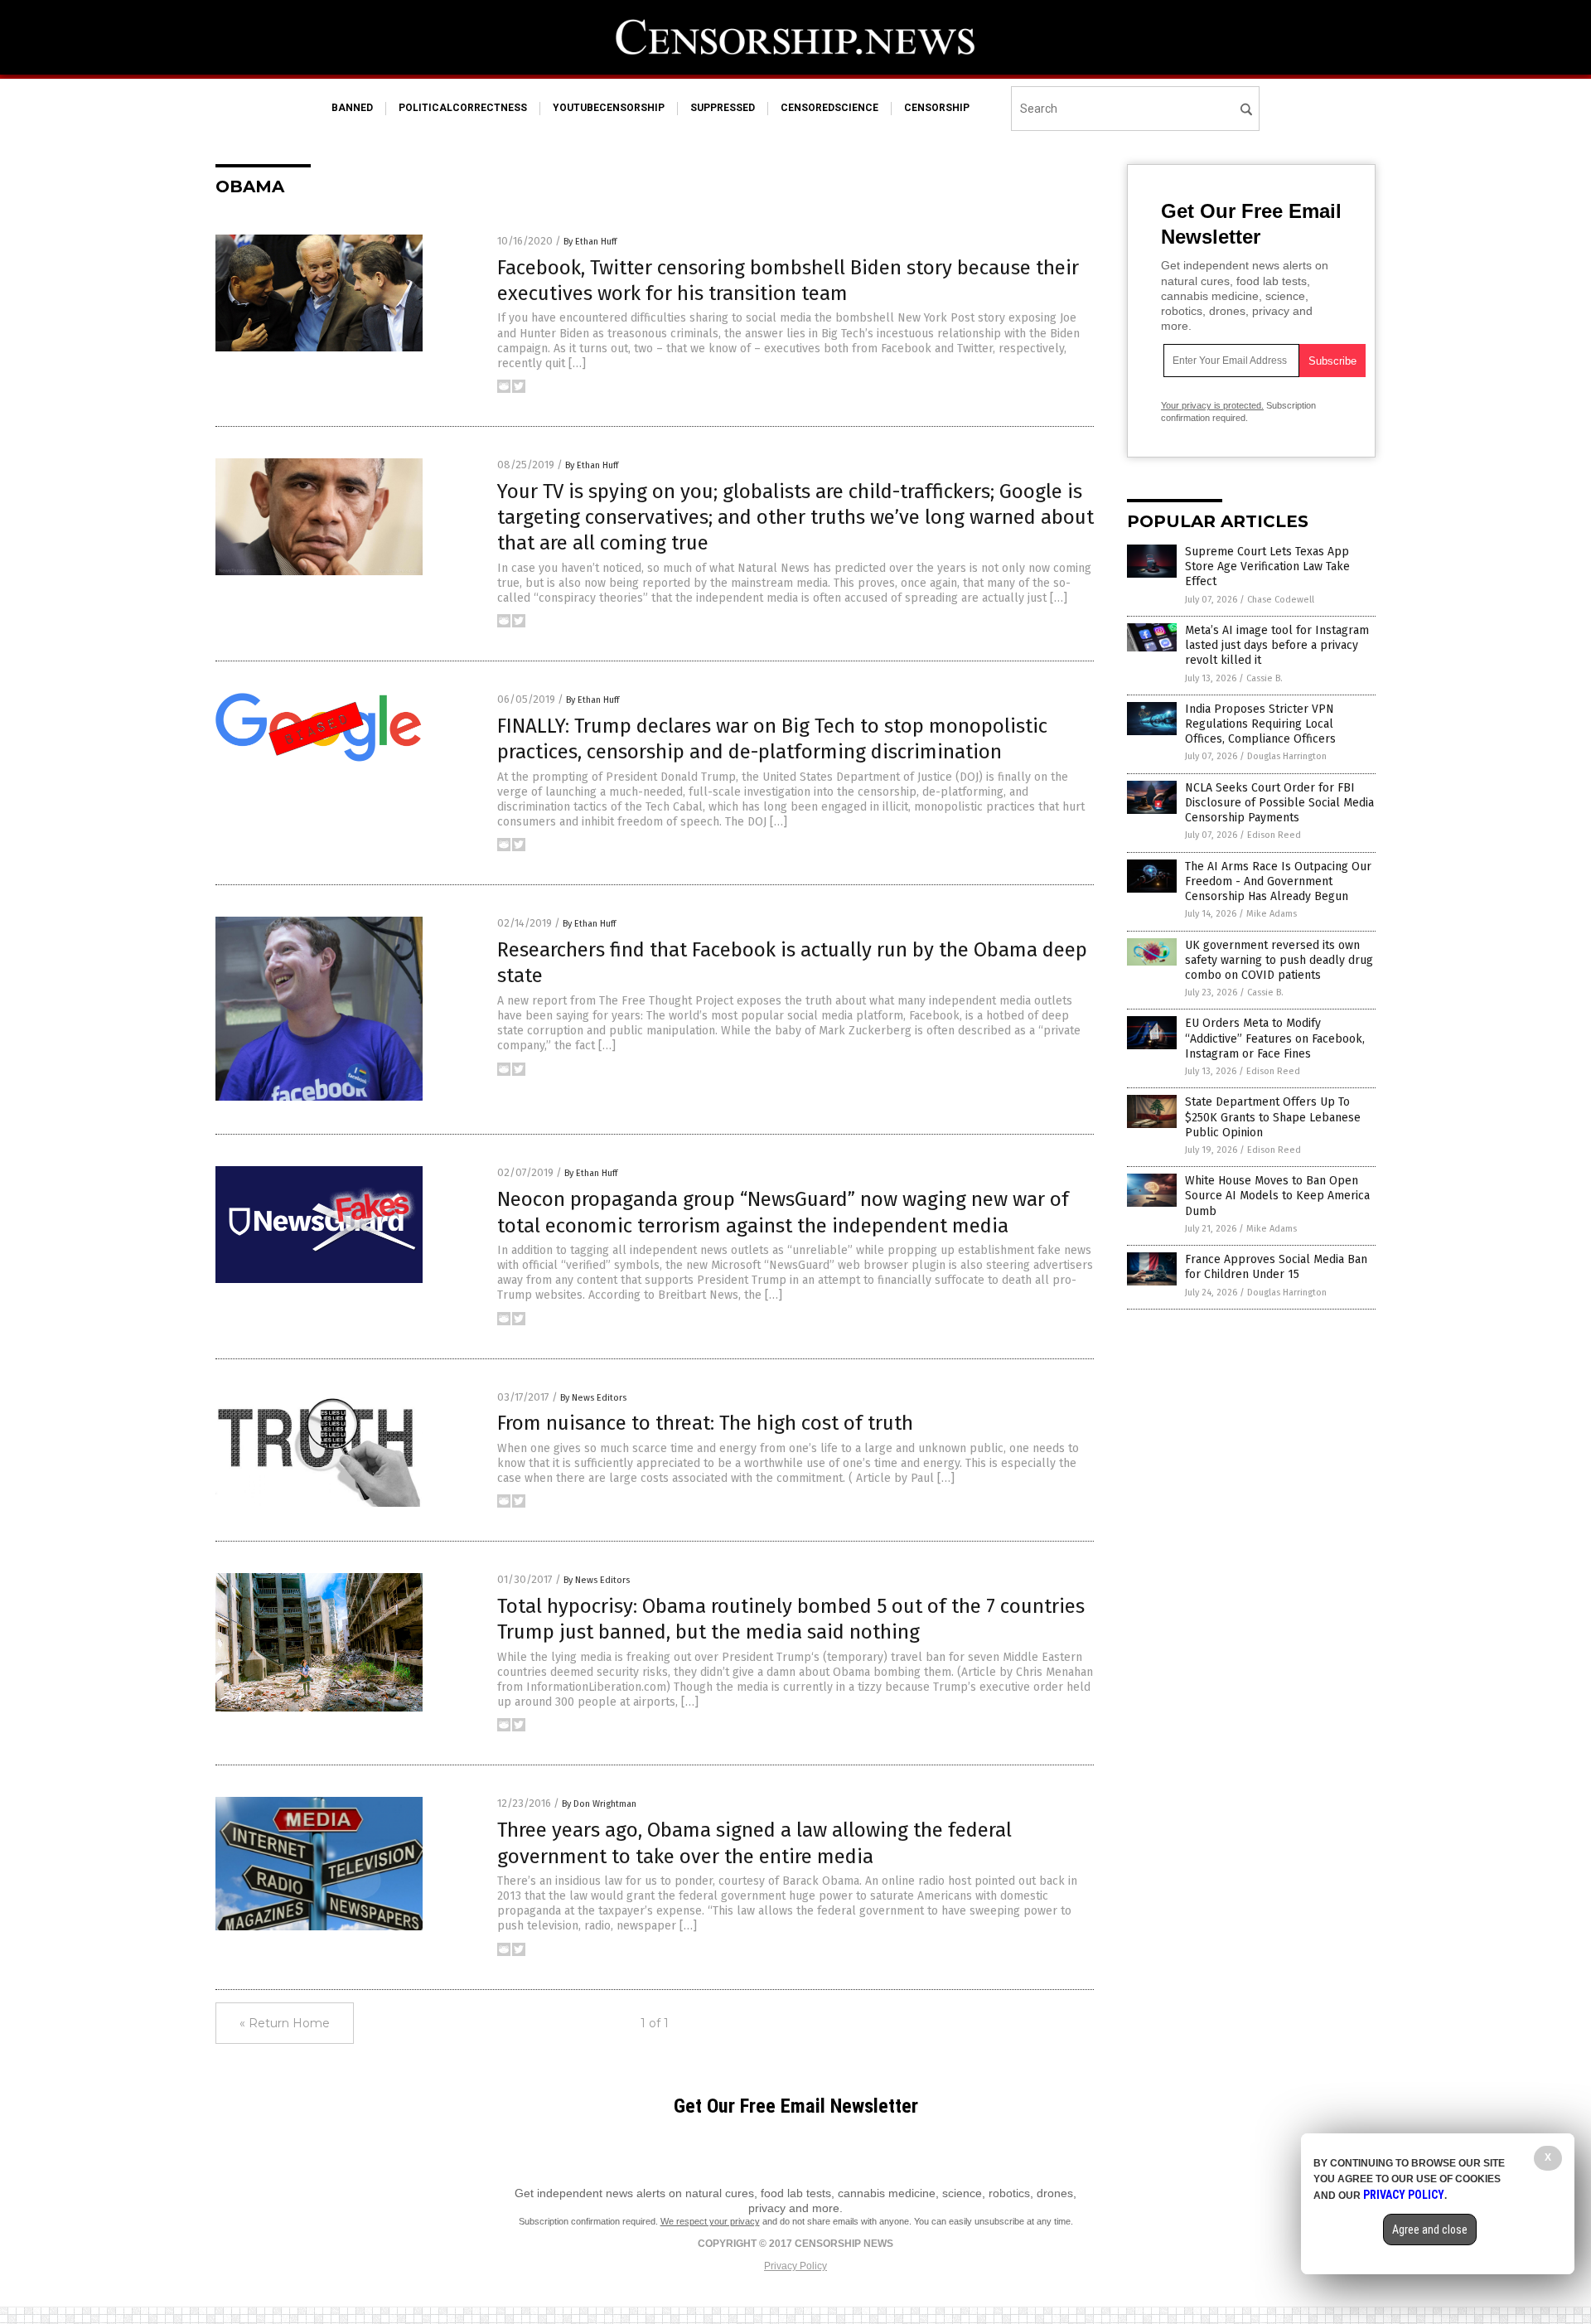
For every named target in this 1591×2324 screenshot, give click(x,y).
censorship (937, 108)
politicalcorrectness (463, 108)
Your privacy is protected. (1212, 405)
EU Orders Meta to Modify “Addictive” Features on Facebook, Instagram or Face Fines (1275, 1038)
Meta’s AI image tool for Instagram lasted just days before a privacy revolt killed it (1277, 645)
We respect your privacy (710, 2221)
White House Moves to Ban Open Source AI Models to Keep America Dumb (1277, 1196)
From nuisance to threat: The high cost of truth (705, 1423)
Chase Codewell (1281, 600)
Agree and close (1430, 2230)
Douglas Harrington (1287, 756)
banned (352, 108)
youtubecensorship (609, 108)
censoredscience (829, 108)
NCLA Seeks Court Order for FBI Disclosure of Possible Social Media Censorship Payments (1279, 803)
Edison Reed (1274, 835)
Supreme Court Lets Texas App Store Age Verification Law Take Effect (1267, 566)
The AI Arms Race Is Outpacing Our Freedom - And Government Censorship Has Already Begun (1278, 881)
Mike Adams (1272, 914)
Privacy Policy (795, 2266)
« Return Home (285, 2023)
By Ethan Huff (590, 242)
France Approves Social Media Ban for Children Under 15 (1276, 1267)
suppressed (723, 108)
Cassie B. (1265, 678)
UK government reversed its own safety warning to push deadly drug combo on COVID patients (1279, 960)
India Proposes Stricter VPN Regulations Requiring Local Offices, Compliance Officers (1260, 724)
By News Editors (593, 1398)
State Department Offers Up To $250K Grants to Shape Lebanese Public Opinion (1273, 1117)
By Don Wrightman (599, 1804)
